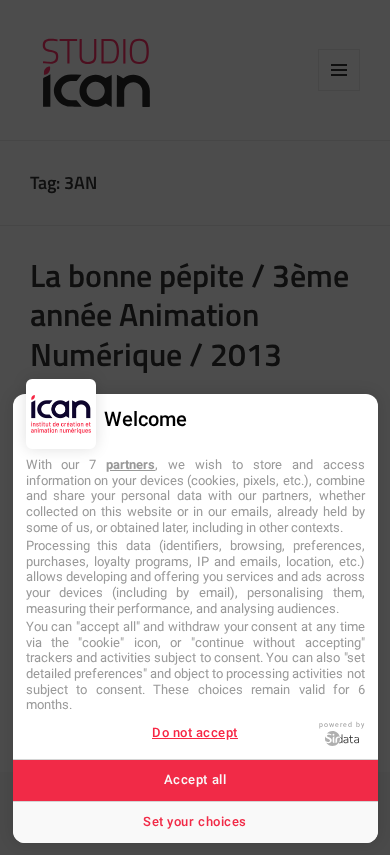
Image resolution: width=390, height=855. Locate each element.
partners (130, 464)
